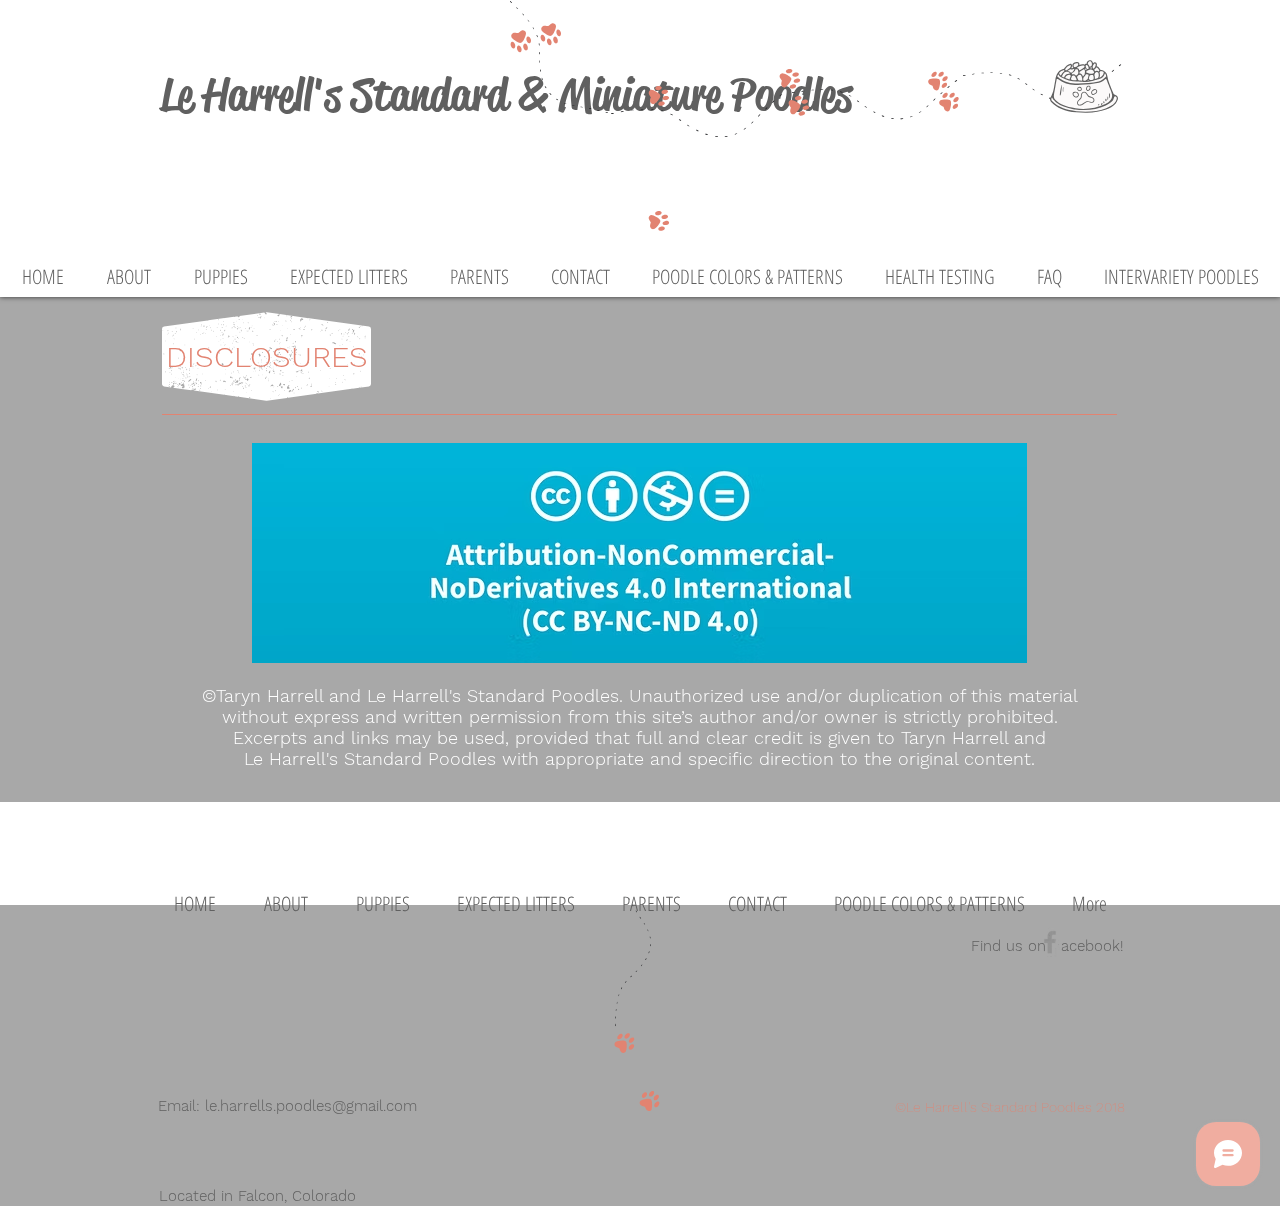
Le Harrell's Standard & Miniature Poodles (506, 95)
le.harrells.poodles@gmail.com (311, 1106)
